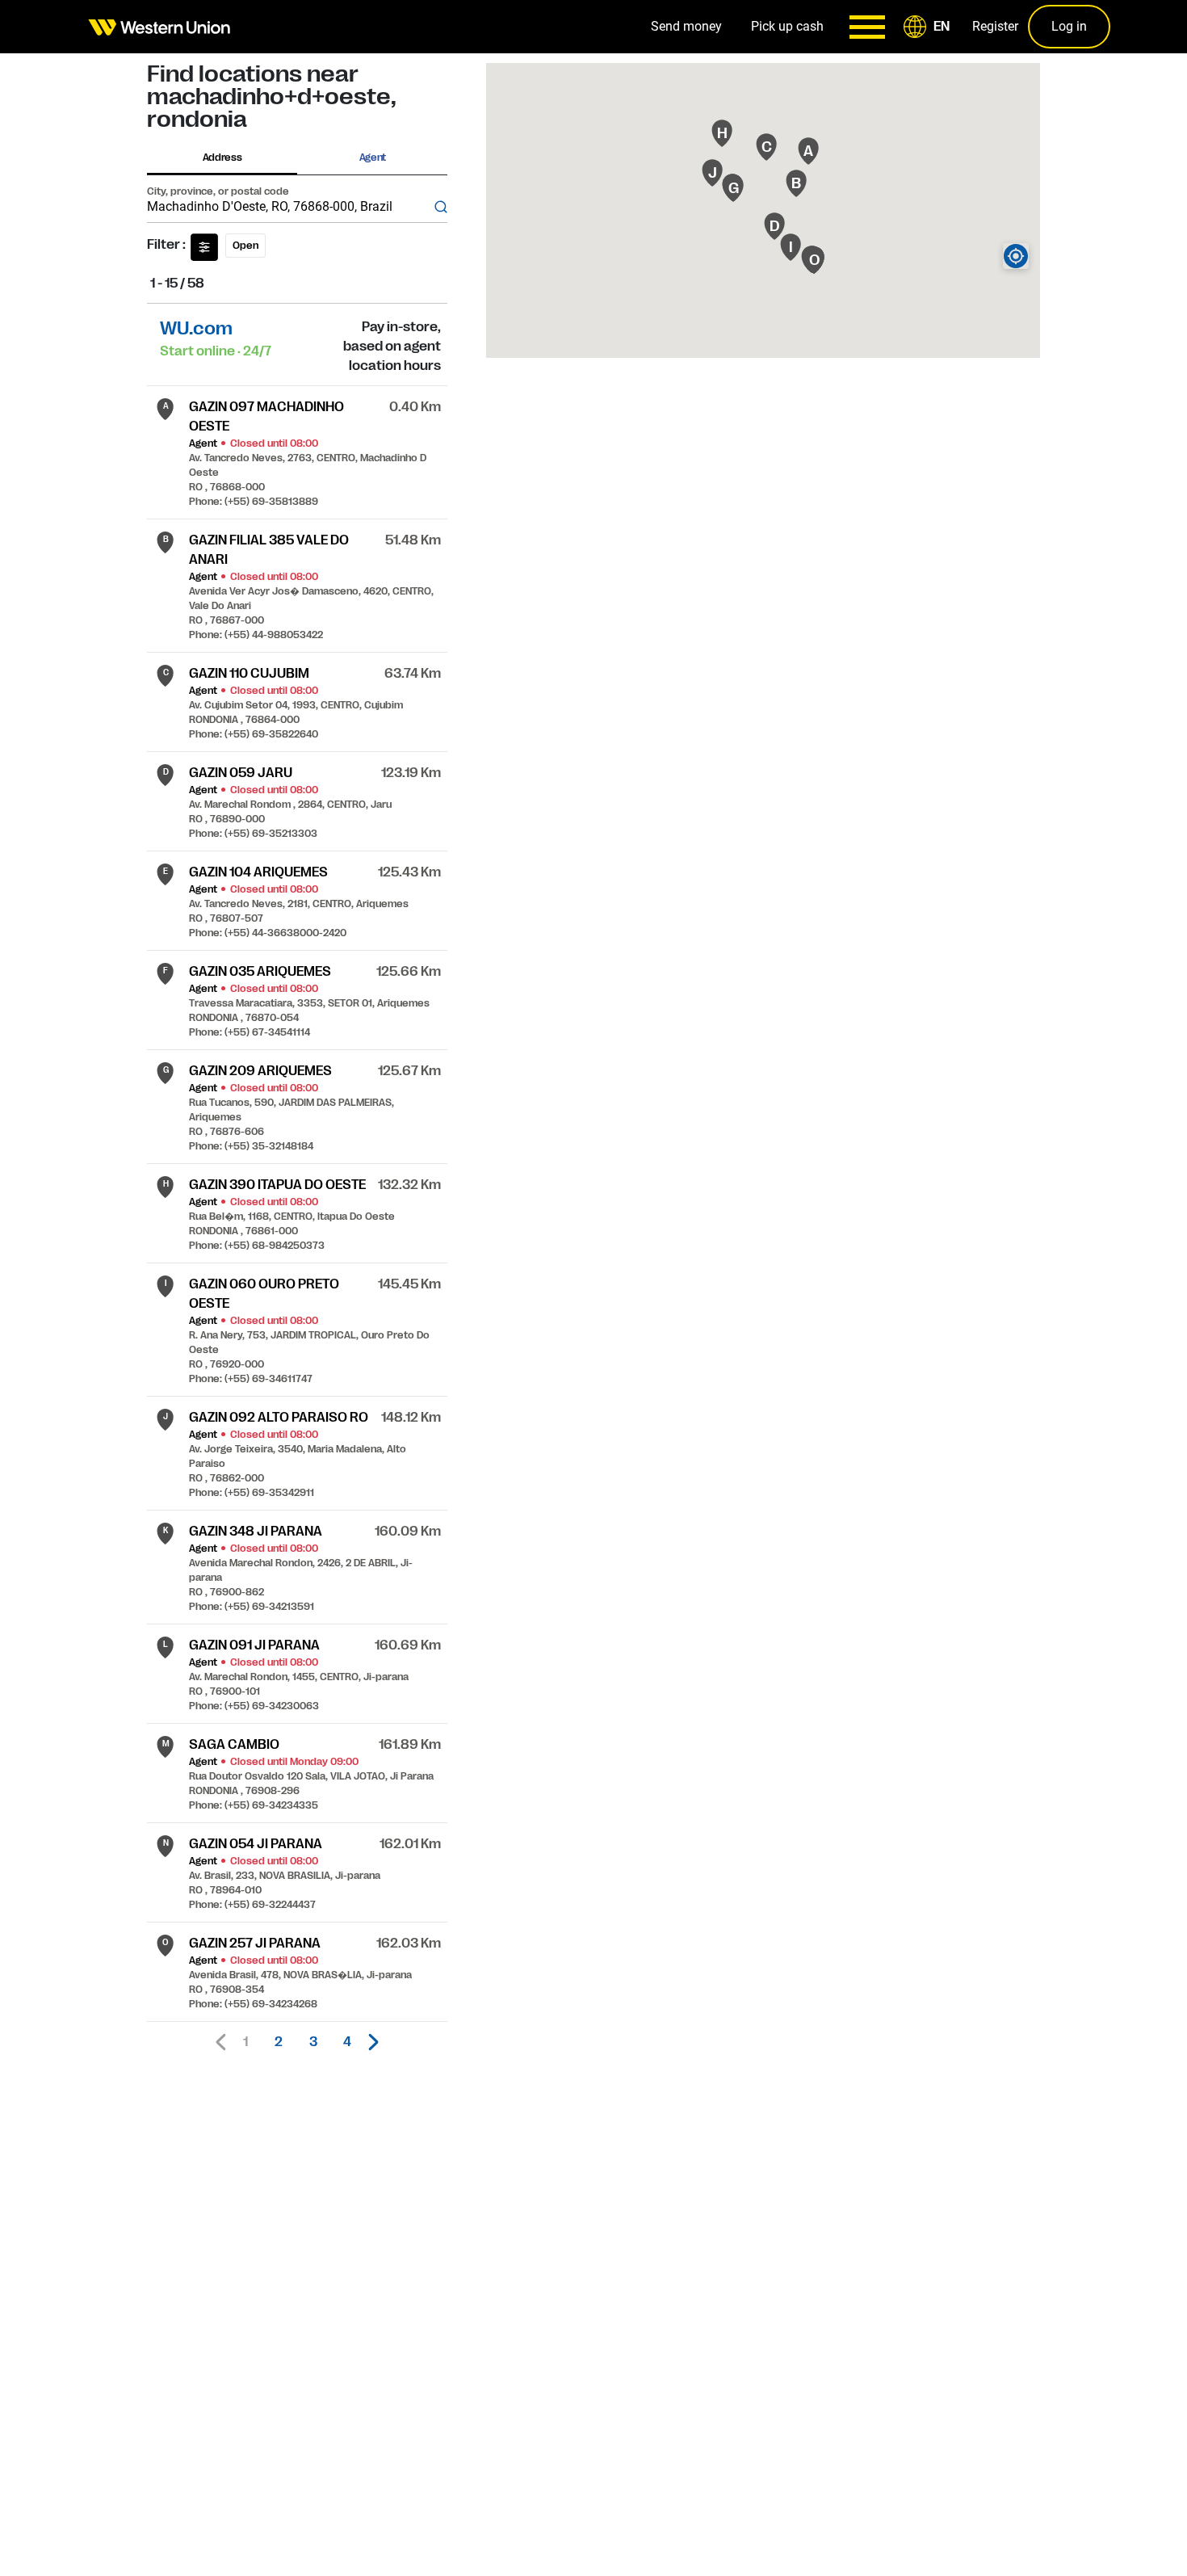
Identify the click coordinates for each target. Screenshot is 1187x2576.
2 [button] (279, 2042)
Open (245, 246)
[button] (929, 27)
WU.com (196, 328)
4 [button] (347, 2042)
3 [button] (313, 2042)
